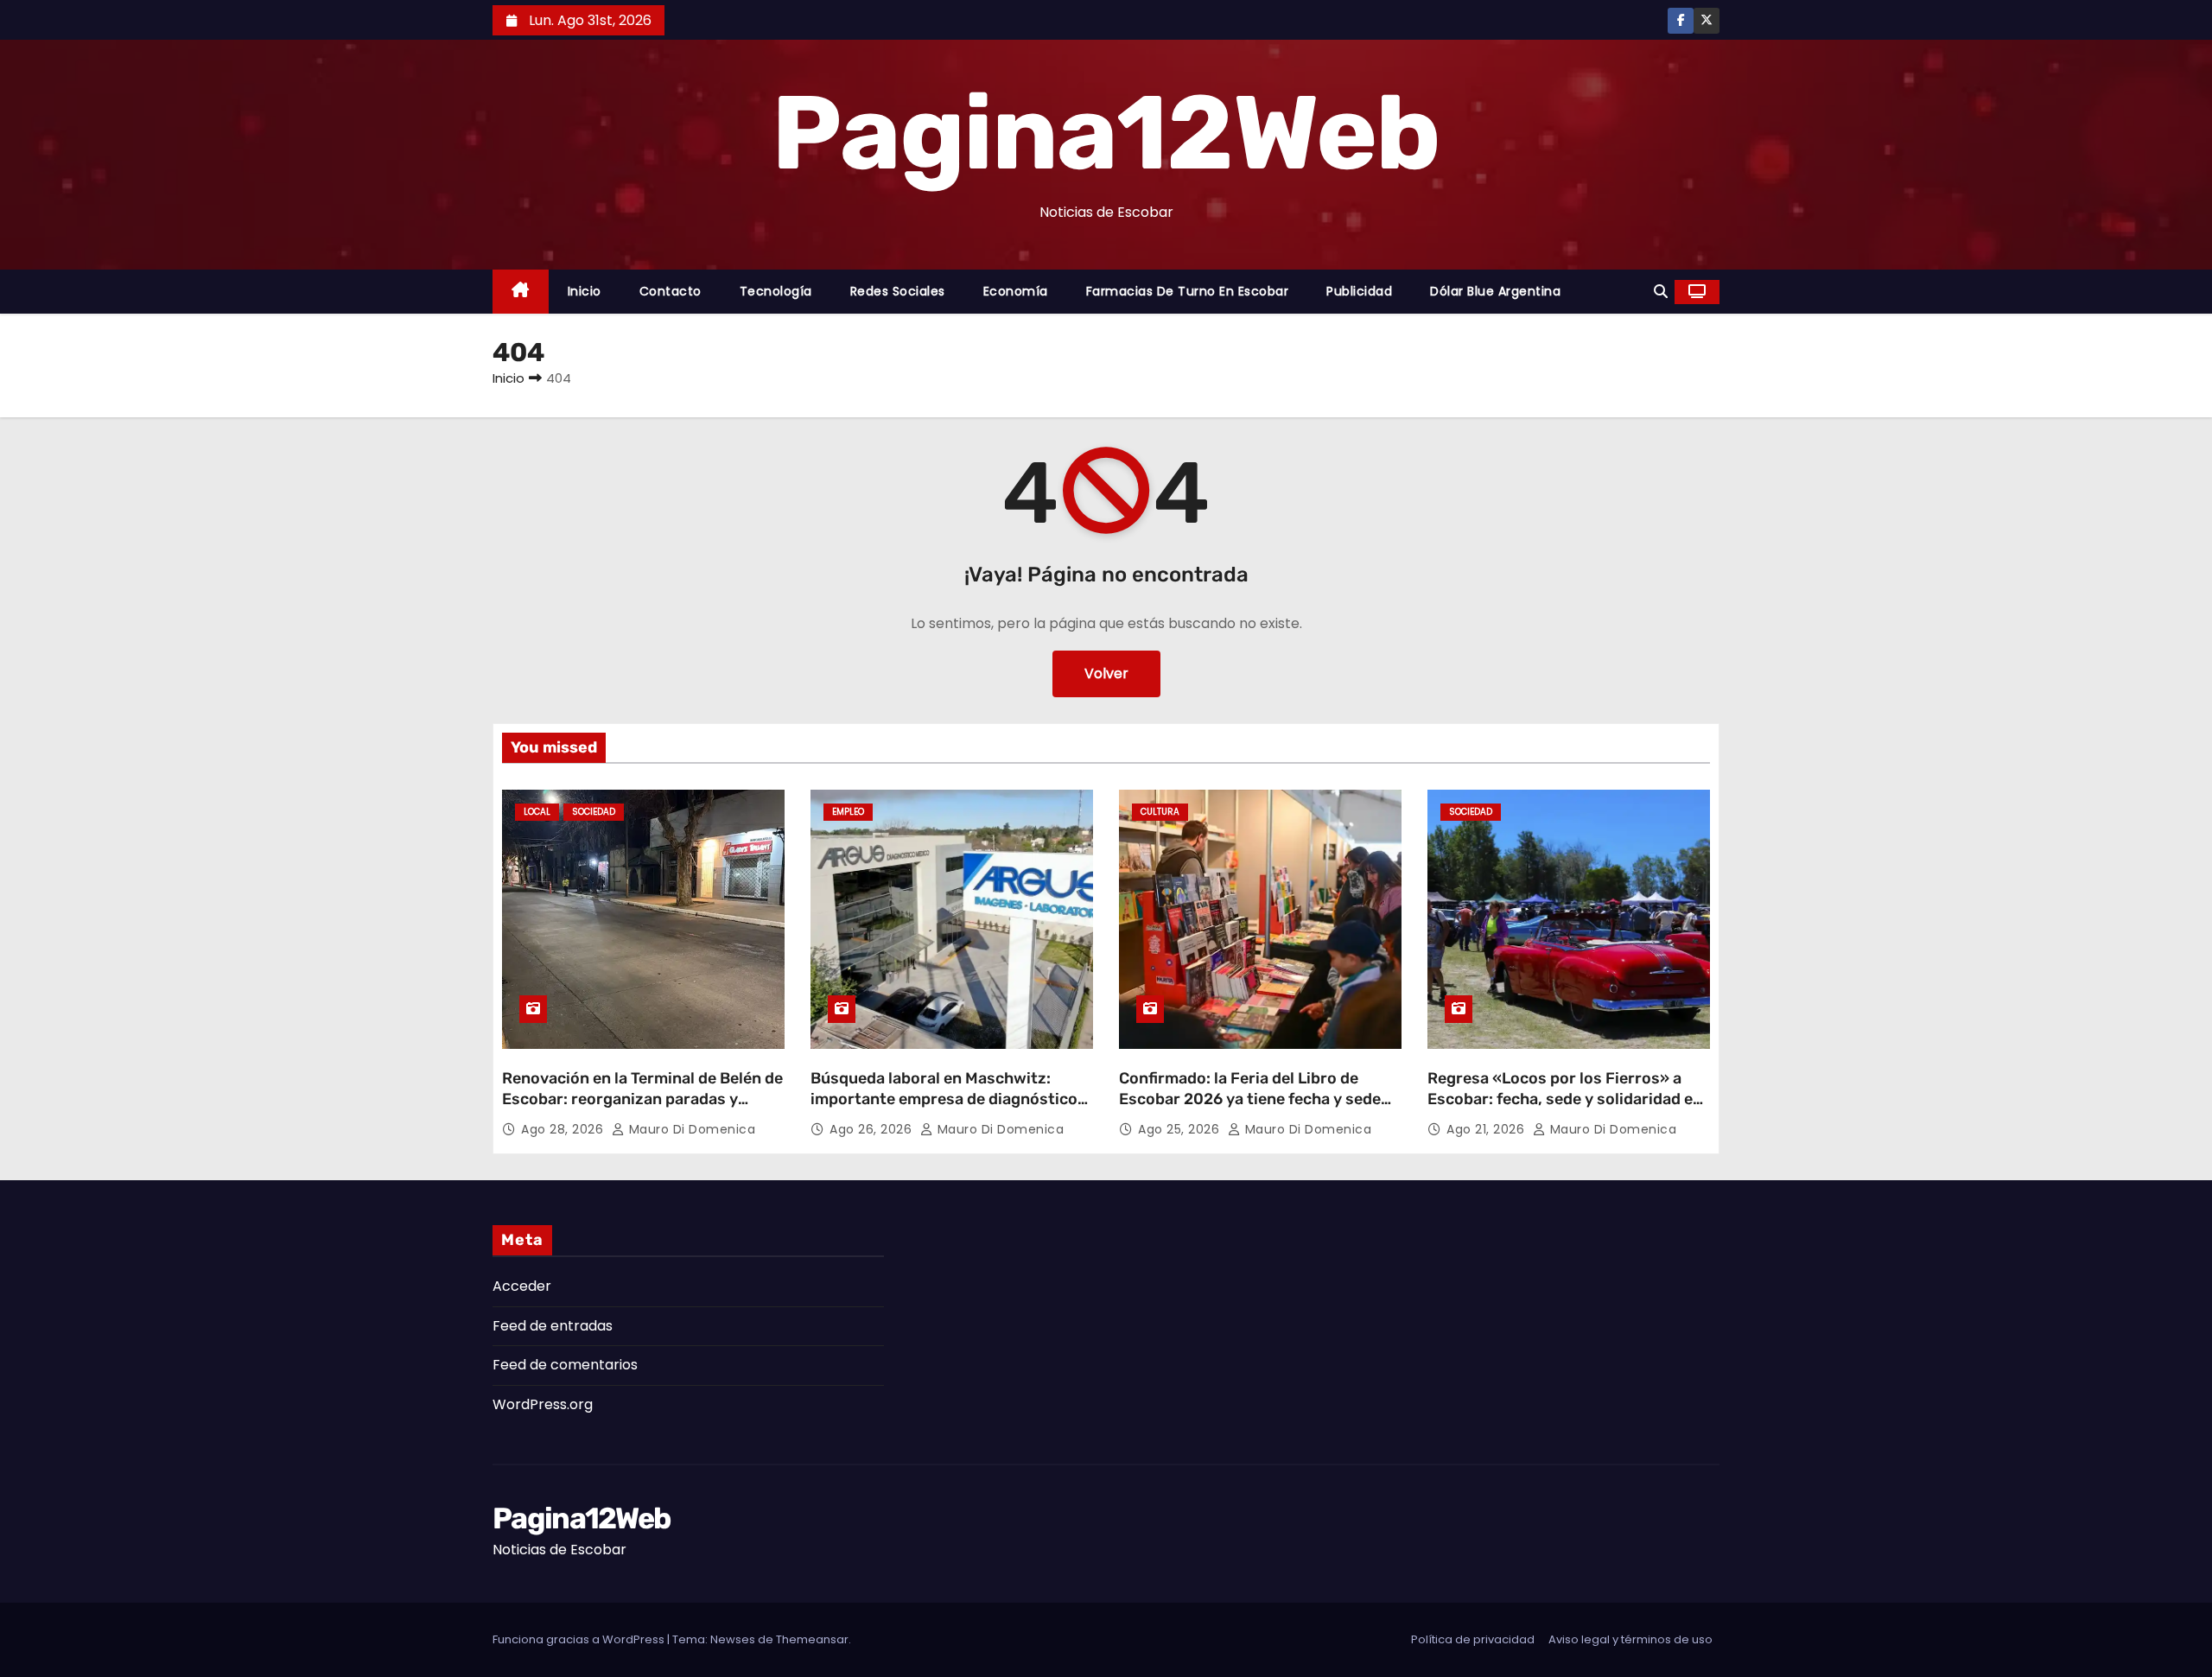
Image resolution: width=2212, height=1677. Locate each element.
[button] (1661, 292)
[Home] (521, 292)
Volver (1106, 673)
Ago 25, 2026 (1181, 1129)
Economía (1016, 291)
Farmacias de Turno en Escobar (1188, 291)
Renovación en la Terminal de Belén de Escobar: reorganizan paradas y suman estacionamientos (642, 1099)
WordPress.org (543, 1404)
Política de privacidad (1473, 1639)
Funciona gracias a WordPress (580, 1639)
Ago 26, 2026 (873, 1129)
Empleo (848, 812)
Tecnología (776, 291)
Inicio (585, 291)
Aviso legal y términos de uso (1630, 1639)
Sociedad (594, 812)
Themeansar (812, 1639)
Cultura (1160, 812)
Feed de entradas (553, 1326)
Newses (733, 1639)
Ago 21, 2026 (1487, 1129)
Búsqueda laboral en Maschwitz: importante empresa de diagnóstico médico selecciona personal (944, 1099)
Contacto (671, 291)
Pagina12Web (1106, 133)
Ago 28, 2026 (564, 1129)
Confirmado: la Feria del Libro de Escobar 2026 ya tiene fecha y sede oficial (1250, 1099)
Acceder (522, 1286)
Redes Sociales (898, 291)
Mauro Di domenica (690, 1129)
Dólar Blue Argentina (1495, 291)
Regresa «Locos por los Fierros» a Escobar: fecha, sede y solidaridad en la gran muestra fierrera (1565, 1099)
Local (537, 812)
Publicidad (1359, 291)
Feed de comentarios (565, 1365)
